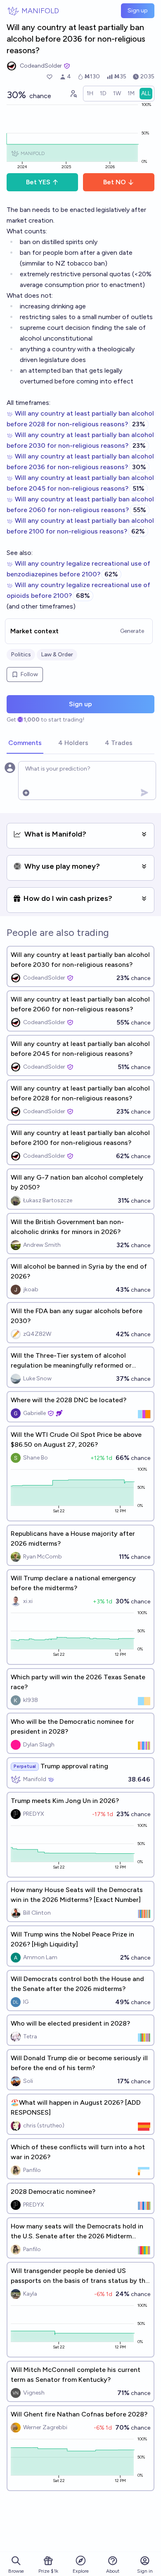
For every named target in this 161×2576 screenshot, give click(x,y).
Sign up (138, 11)
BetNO (115, 182)
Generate (132, 631)
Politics (21, 655)
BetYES (38, 182)
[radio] (90, 94)
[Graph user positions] (73, 94)
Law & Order (57, 655)
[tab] (25, 743)
